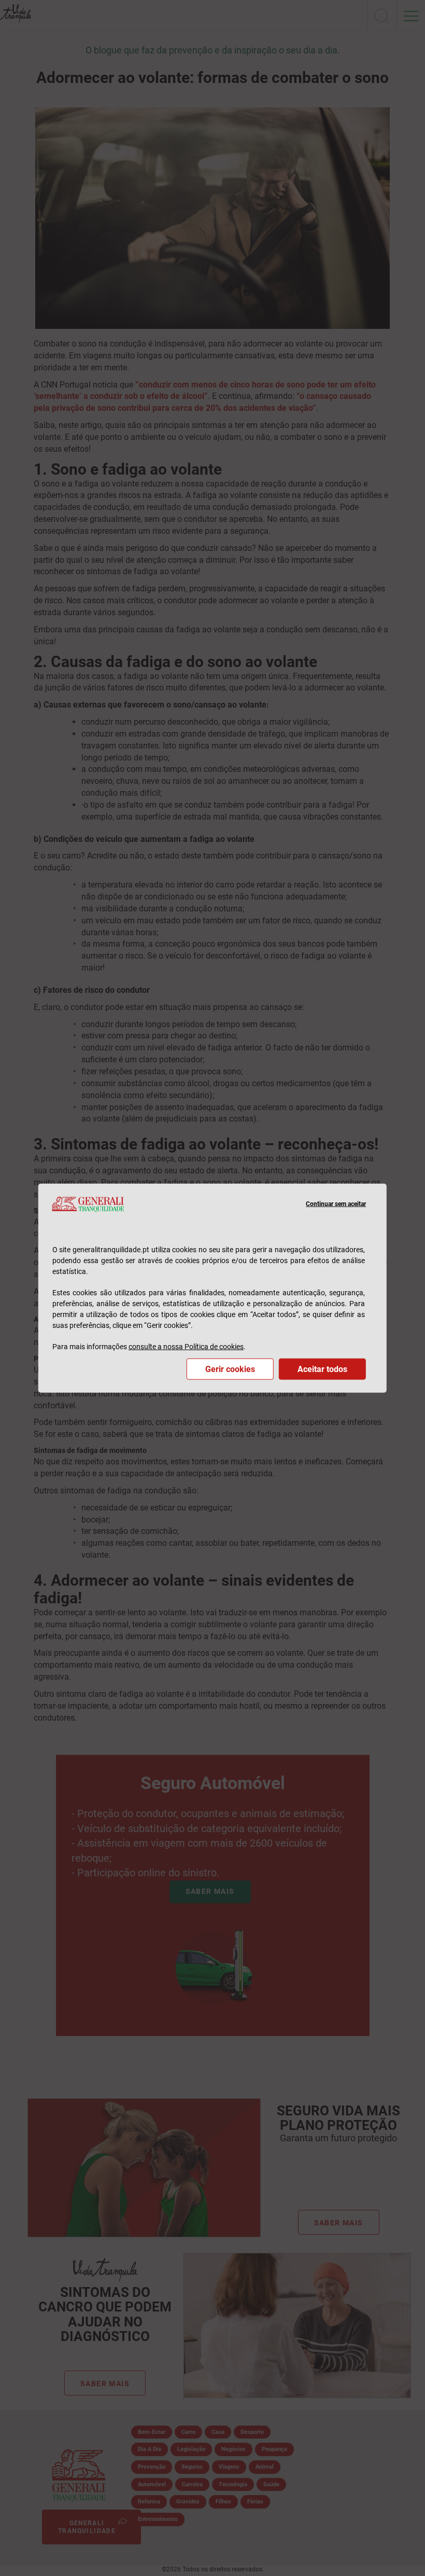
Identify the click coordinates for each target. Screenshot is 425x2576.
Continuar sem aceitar (336, 1204)
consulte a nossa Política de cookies (186, 1346)
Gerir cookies (230, 1369)
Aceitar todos (322, 1369)
